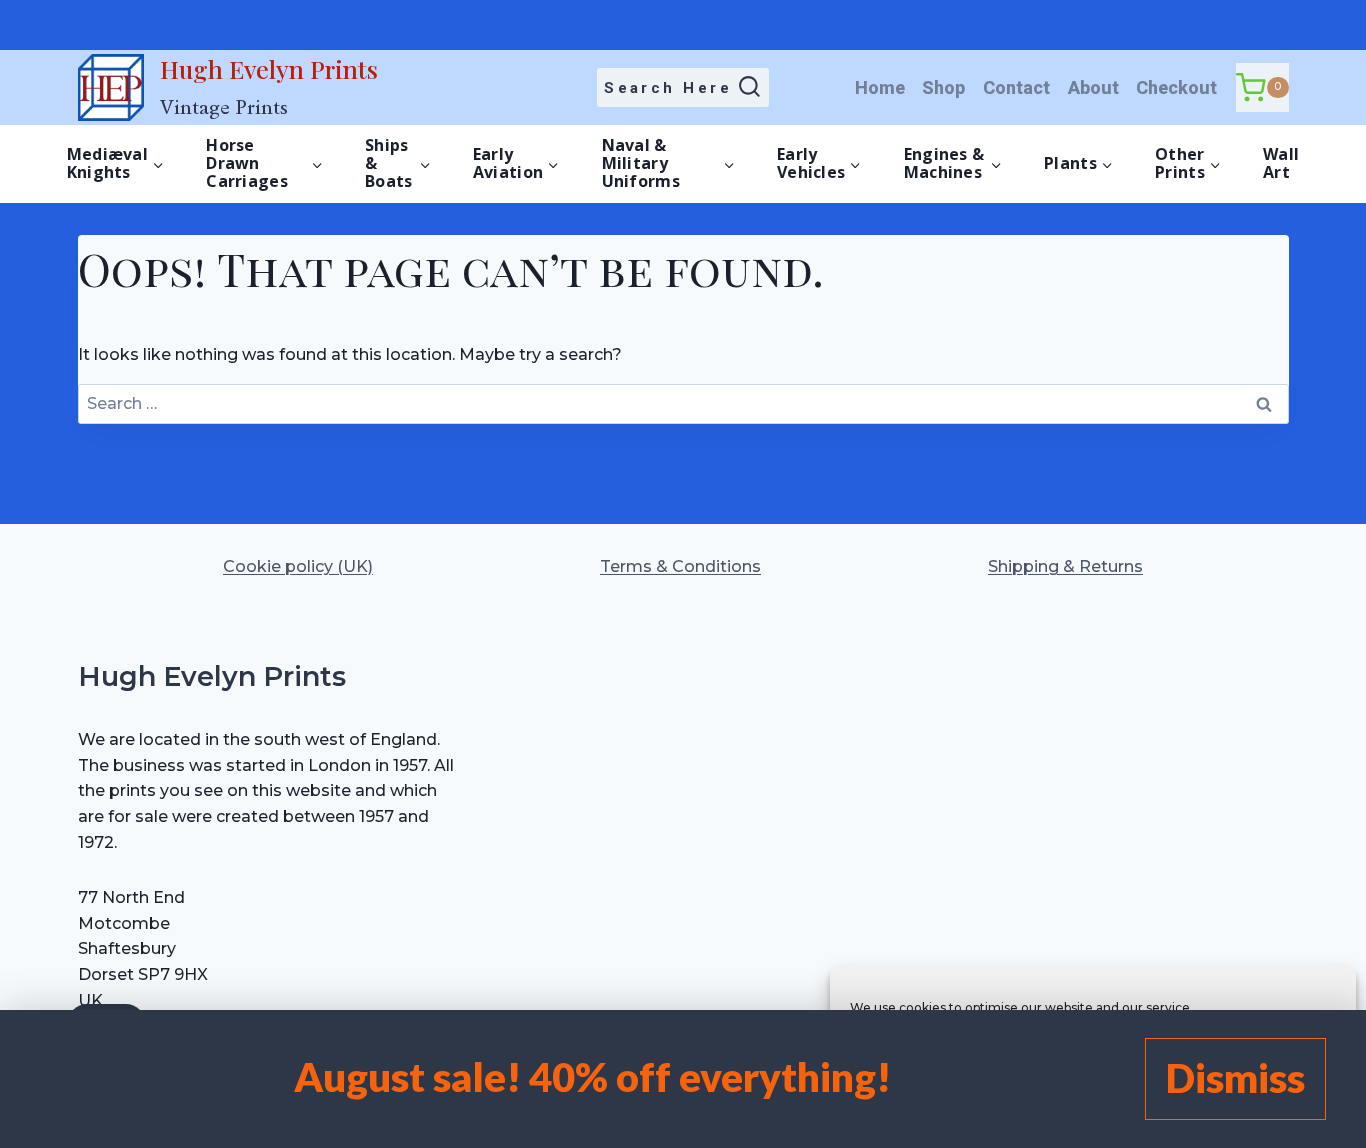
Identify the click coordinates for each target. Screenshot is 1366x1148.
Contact (1016, 87)
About (1093, 87)
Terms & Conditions (680, 566)
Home (880, 87)
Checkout (1176, 87)
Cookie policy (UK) (298, 566)
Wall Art (1281, 163)
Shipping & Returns (1065, 566)
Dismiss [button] (1235, 1078)
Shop (943, 87)
